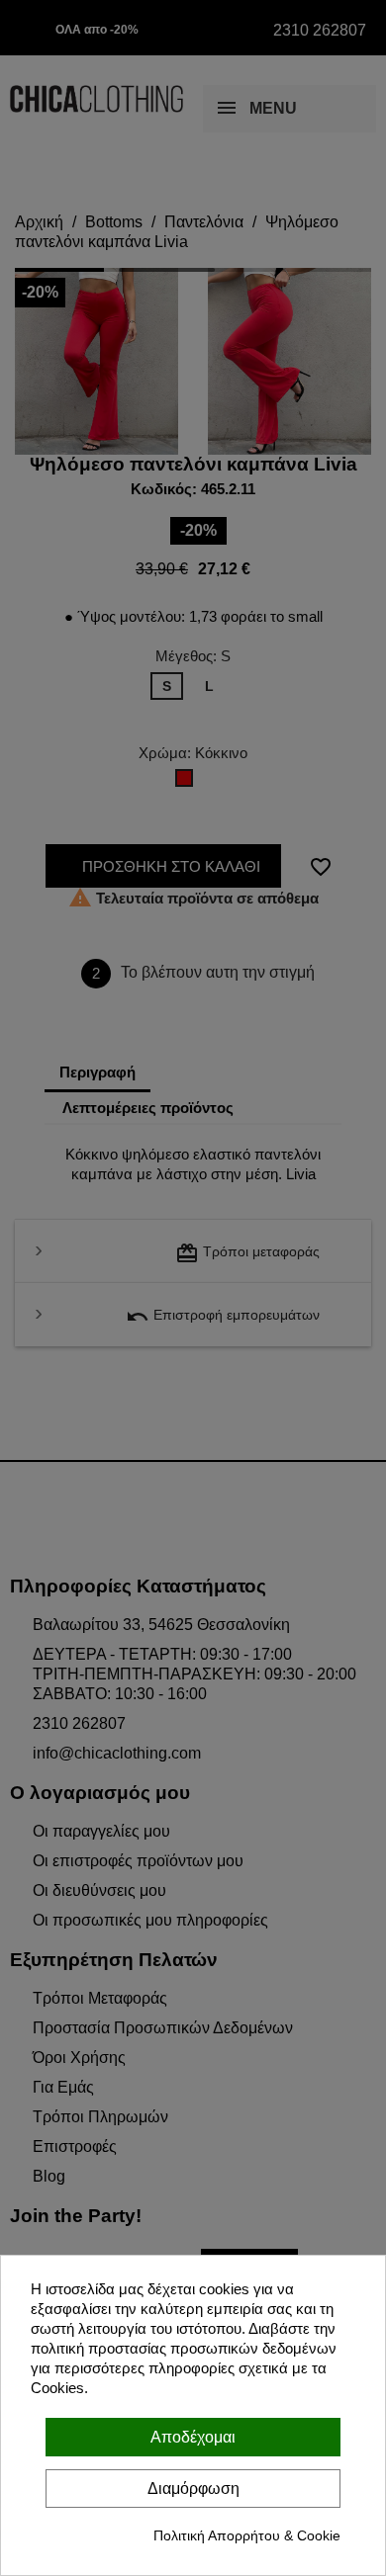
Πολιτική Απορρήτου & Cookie (247, 2535)
